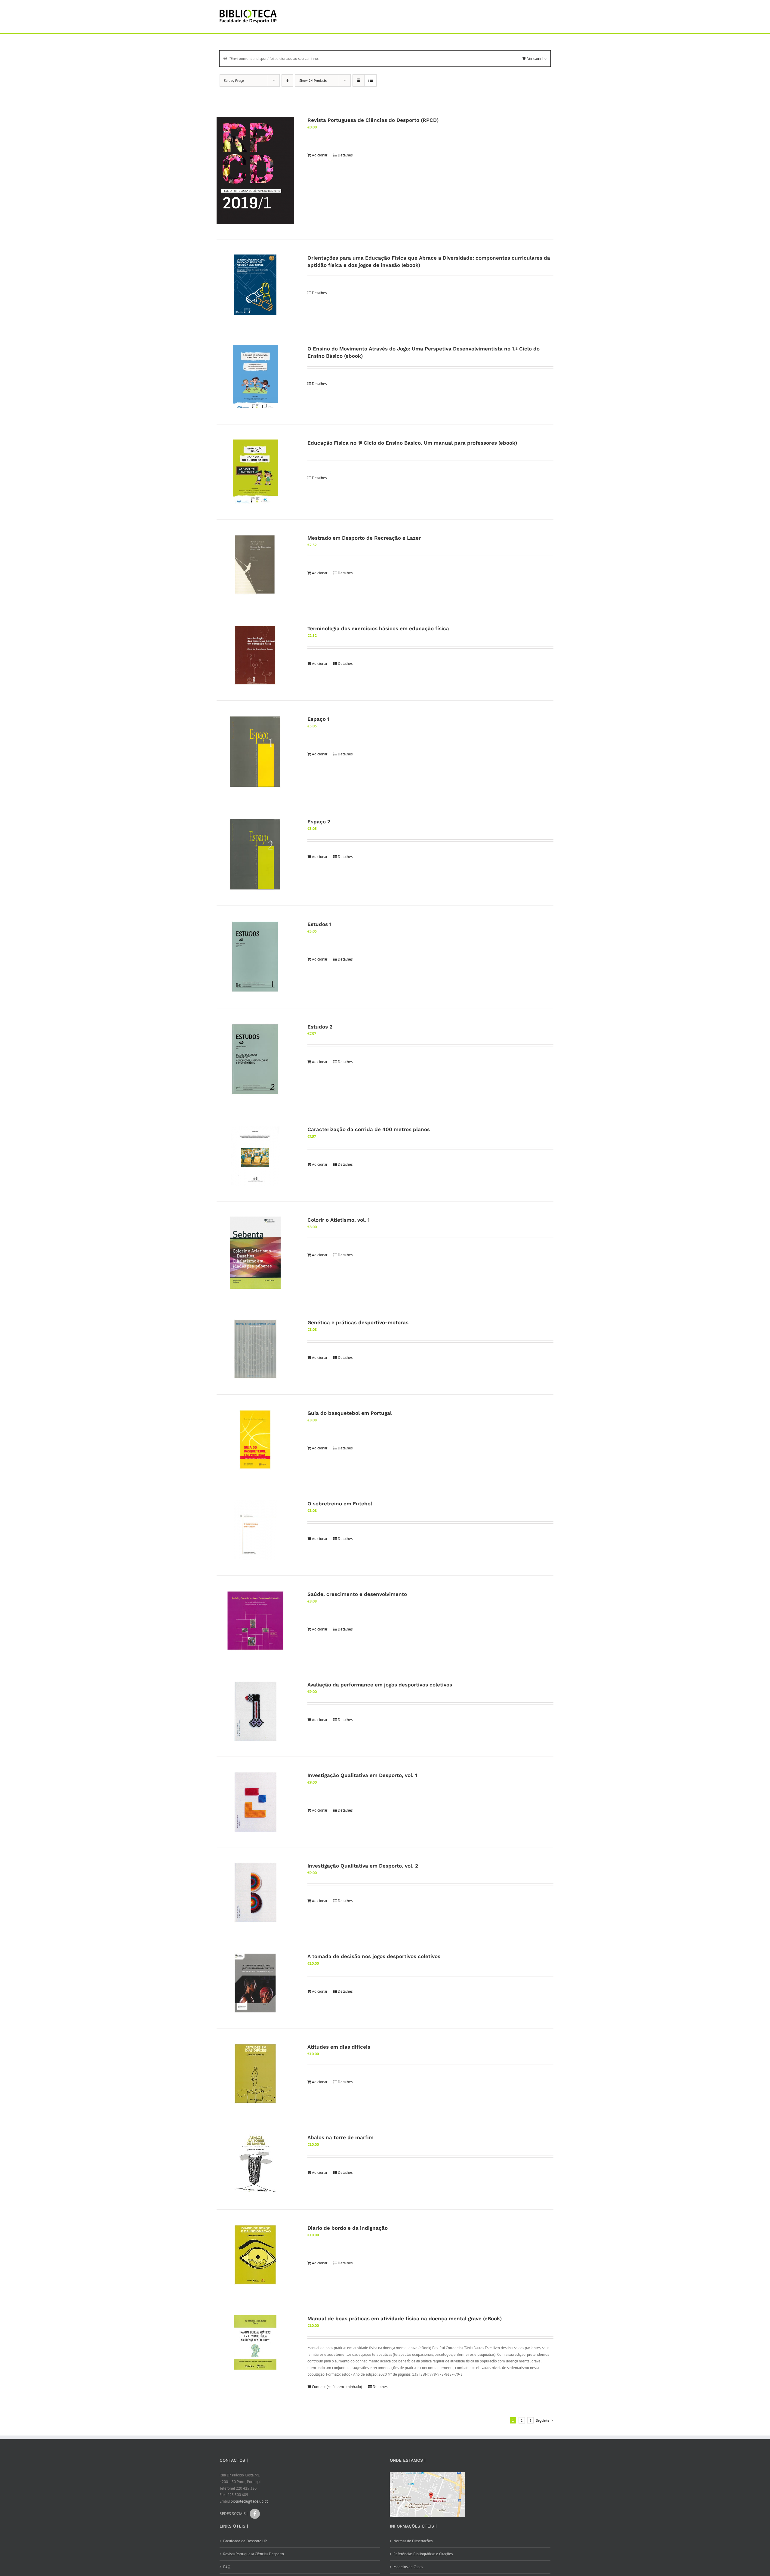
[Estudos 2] (255, 1060)
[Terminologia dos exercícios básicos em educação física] (255, 655)
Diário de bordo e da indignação (348, 2228)
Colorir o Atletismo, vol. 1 (339, 1220)
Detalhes (345, 155)
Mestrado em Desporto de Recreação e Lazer (364, 538)
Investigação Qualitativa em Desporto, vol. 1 (362, 1775)
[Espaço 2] (255, 854)
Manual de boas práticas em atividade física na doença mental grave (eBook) (405, 2318)
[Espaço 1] (255, 752)
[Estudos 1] (255, 957)
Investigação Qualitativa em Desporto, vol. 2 (363, 1866)
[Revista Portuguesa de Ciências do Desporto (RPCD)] (255, 171)
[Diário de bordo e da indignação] (255, 2255)
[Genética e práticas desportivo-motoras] (255, 1349)
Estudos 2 (320, 1027)
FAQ (227, 2567)
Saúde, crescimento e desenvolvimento (357, 1594)
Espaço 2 (319, 822)
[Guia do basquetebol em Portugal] (255, 1440)
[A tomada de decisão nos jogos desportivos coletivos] (255, 1983)
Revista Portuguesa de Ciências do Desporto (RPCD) (373, 120)
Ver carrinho (537, 59)
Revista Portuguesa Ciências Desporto (254, 2554)
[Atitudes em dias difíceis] (255, 2074)
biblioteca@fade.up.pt (249, 2501)
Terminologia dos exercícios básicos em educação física (378, 628)
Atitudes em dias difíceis (339, 2047)
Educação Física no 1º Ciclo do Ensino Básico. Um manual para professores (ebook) (412, 443)
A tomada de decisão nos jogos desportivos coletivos (374, 1956)
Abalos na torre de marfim (340, 2137)
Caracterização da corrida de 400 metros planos (369, 1129)
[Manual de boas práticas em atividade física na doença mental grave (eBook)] (255, 2342)
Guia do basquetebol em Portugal (350, 1413)
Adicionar (320, 155)
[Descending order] (287, 80)
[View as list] (370, 80)
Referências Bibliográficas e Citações (423, 2554)
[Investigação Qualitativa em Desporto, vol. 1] (255, 1802)
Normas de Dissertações (413, 2541)
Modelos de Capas (408, 2567)
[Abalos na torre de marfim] (255, 2164)
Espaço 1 (318, 719)
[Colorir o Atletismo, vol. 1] (255, 1253)
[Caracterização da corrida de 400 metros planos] (255, 1156)
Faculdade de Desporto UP (245, 2541)
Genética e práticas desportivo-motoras (358, 1322)
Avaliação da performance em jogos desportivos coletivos (380, 1685)
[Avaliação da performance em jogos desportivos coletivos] (255, 1711)
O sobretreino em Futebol (340, 1504)
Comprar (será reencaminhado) (337, 2387)
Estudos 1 (319, 924)
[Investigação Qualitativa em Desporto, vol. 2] (255, 1893)
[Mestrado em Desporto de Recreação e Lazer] (255, 565)
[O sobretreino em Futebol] (255, 1530)
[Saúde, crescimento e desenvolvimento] (255, 1621)
